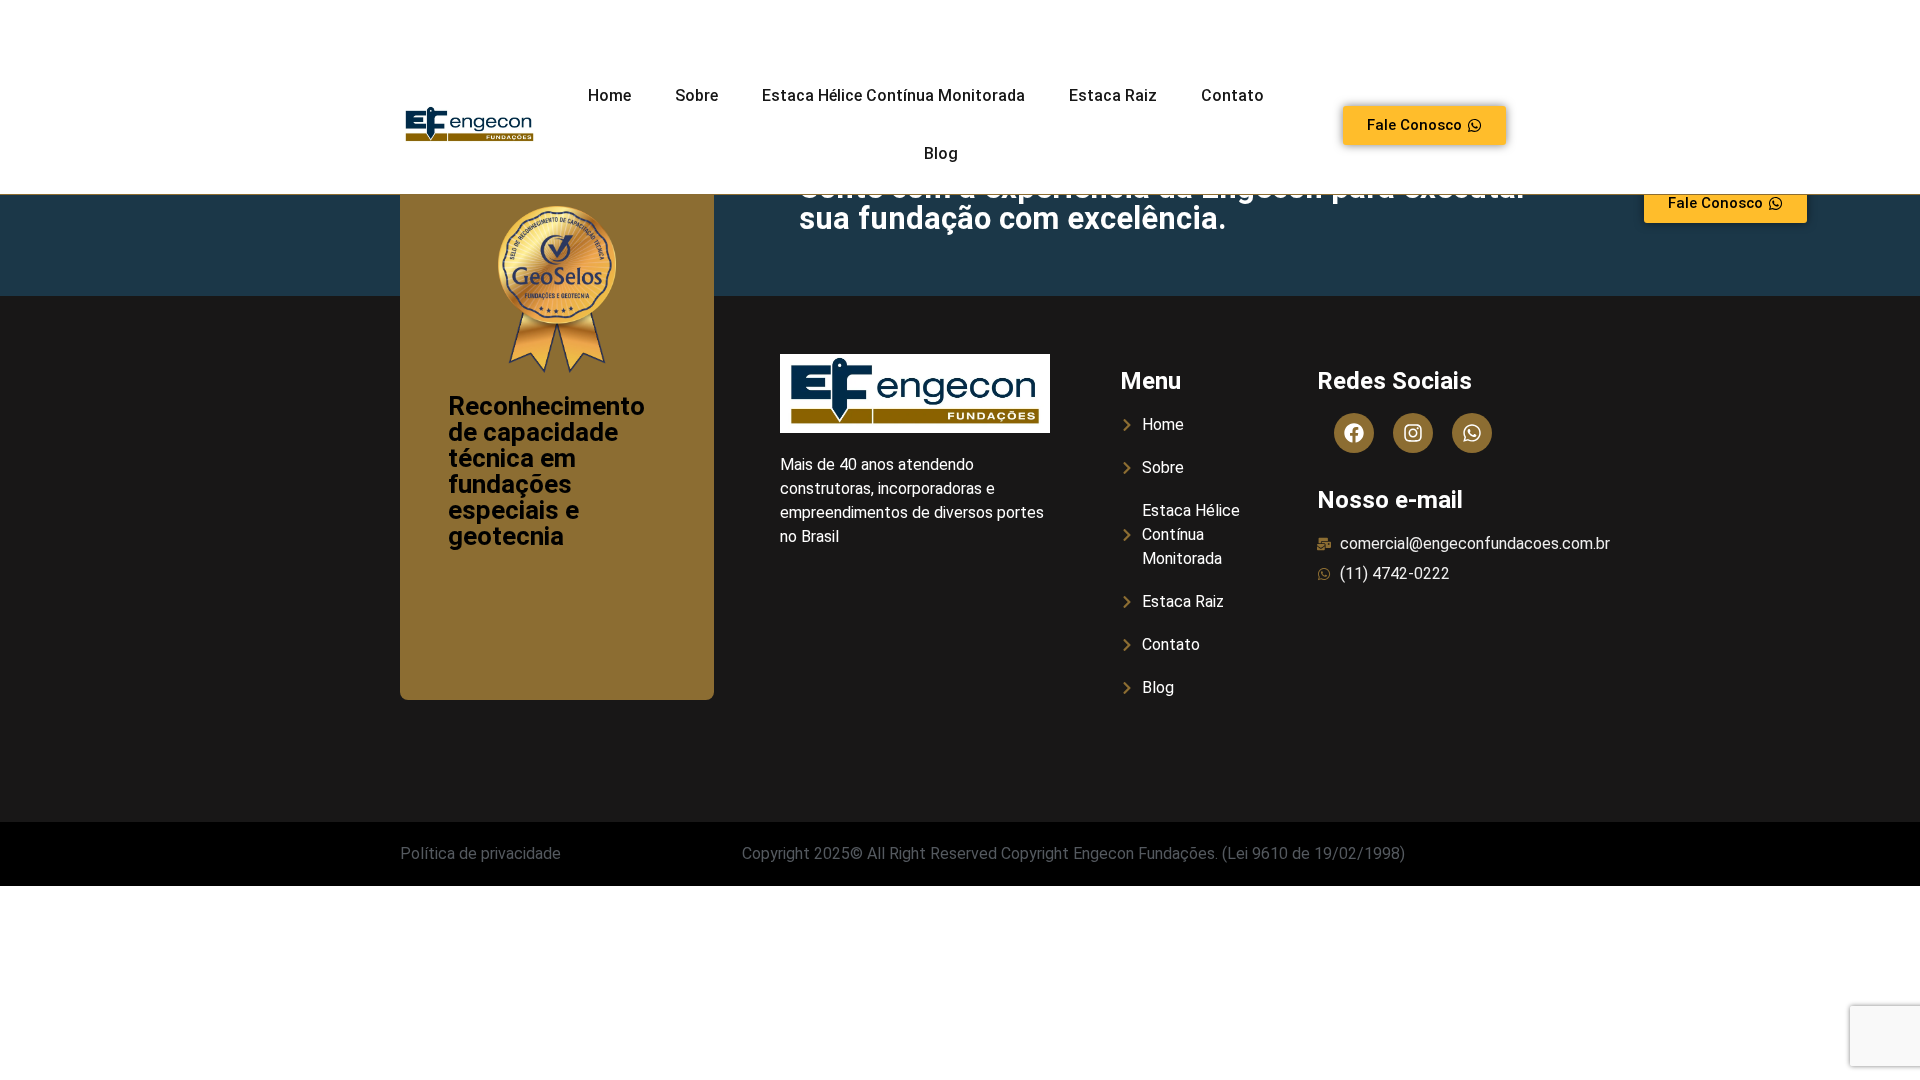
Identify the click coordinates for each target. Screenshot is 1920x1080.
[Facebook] (1354, 433)
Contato (1232, 95)
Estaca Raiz (1113, 95)
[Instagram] (1413, 433)
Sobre (696, 95)
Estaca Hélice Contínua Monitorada (893, 95)
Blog (941, 153)
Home (609, 95)
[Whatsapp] (1472, 433)
